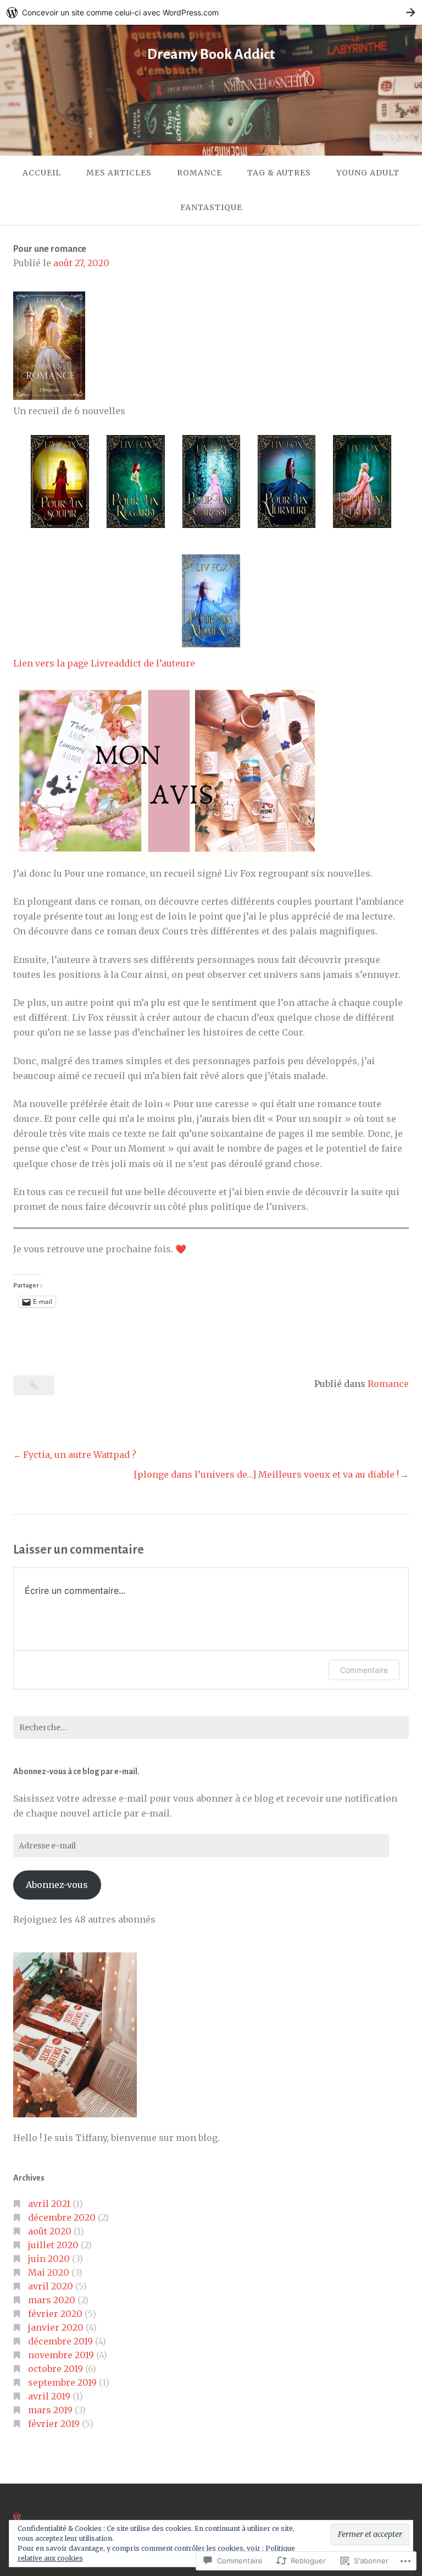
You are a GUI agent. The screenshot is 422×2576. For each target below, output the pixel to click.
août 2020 (50, 2231)
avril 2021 (49, 2204)
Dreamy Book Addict (211, 54)
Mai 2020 (49, 2272)
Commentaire (364, 1670)
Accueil (42, 173)
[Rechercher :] (211, 1727)
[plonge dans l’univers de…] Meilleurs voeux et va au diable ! (266, 1474)
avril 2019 (49, 2396)
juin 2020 (49, 2259)
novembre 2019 (61, 2355)
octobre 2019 (55, 2369)
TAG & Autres (279, 173)
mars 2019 (50, 2410)
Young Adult (368, 173)
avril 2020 (51, 2286)
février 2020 (55, 2314)
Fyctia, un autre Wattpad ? (80, 1455)
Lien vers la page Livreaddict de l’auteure (104, 663)
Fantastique (211, 207)
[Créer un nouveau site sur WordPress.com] (211, 12)
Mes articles (119, 173)
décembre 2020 (62, 2217)
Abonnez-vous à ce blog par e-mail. (76, 1771)
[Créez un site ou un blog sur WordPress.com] (17, 2517)
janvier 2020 (56, 2327)
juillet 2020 (53, 2245)
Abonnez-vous (57, 1885)
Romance (199, 173)
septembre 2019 (62, 2382)
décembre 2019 (60, 2341)
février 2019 (54, 2424)
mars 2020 (52, 2300)
